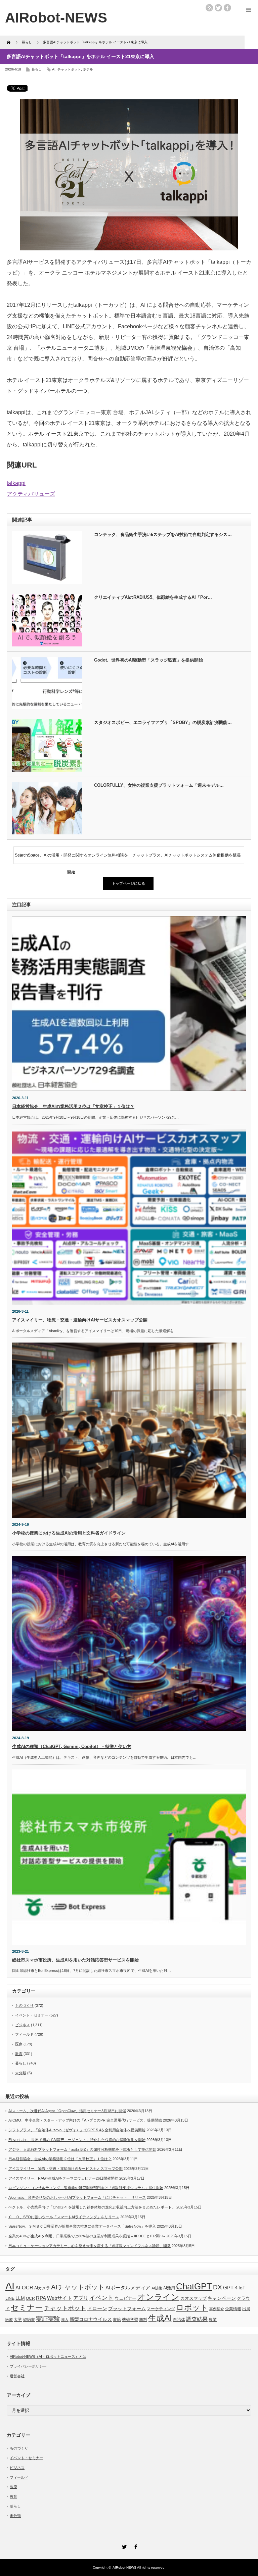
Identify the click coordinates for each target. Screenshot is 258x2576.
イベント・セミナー (32, 2015)
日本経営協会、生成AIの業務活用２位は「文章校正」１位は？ (73, 1106)
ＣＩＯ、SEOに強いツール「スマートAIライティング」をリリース (64, 2217)
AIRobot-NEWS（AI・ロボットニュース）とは (48, 2356)
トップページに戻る (128, 883)
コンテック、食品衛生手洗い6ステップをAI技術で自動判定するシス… (163, 534)
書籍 (117, 2320)
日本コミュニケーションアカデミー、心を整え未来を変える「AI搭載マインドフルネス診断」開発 (90, 2246)
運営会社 (17, 2376)
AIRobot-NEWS (124, 2567)
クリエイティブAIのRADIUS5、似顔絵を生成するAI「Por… (153, 597)
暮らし (37, 69)
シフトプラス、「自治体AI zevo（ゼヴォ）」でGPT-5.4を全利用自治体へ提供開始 (77, 2130)
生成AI (160, 2318)
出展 (246, 2309)
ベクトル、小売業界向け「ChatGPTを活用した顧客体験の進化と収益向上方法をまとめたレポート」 (92, 2207)
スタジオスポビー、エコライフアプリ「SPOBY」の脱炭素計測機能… (163, 722)
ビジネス (23, 2025)
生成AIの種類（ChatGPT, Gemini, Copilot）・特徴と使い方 (72, 1746)
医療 (19, 2044)
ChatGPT (194, 2286)
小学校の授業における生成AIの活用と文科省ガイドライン (69, 1533)
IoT (242, 2288)
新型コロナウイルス (91, 2319)
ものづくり (24, 2005)
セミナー (27, 2307)
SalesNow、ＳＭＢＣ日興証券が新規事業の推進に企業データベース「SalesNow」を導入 (82, 2226)
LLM (20, 2298)
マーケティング (161, 2309)
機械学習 (130, 2319)
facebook (227, 8)
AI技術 (157, 2288)
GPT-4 (230, 2288)
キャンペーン (222, 2298)
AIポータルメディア (128, 2288)
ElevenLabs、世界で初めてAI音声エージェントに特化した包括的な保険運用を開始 (77, 2140)
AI (54, 69)
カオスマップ (193, 2298)
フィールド (24, 2034)
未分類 (21, 2073)
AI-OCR (24, 2288)
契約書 (29, 2320)
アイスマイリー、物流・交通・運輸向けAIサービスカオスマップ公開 (80, 1320)
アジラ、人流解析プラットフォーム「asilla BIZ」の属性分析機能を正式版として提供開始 (82, 2149)
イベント (101, 2298)
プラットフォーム (127, 2309)
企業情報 (233, 2309)
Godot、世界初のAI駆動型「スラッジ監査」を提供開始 (148, 660)
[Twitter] (123, 2546)
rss (209, 8)
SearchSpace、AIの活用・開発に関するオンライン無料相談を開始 (71, 858)
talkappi (16, 483)
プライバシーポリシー (28, 2366)
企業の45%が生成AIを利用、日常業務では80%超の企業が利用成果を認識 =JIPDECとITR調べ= (87, 2236)
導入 (65, 2320)
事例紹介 (217, 2309)
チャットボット (69, 69)
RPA (41, 2298)
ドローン (97, 2308)
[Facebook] (135, 2546)
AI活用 (169, 2288)
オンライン (158, 2297)
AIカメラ (42, 2288)
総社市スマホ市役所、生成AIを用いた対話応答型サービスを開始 (75, 1960)
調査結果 (197, 2319)
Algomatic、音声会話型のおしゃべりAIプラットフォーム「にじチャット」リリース (77, 2197)
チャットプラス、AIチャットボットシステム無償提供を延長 (187, 855)
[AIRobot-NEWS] (56, 18)
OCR (30, 2298)
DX (218, 2287)
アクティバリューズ (31, 494)
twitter (218, 8)
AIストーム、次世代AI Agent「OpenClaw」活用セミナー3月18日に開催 (67, 2111)
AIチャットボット (78, 2287)
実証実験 (48, 2319)
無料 (143, 2319)
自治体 (179, 2320)
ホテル (88, 69)
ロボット (192, 2307)
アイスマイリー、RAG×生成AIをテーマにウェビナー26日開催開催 (63, 2178)
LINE (10, 2298)
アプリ (81, 2298)
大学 (18, 2320)
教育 (19, 2054)
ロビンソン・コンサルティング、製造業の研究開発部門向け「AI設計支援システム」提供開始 (86, 2188)
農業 (213, 2320)
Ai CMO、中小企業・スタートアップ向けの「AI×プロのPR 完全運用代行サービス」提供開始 (85, 2120)
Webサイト (60, 2298)
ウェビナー (125, 2298)
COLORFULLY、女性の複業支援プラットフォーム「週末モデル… (159, 785)
